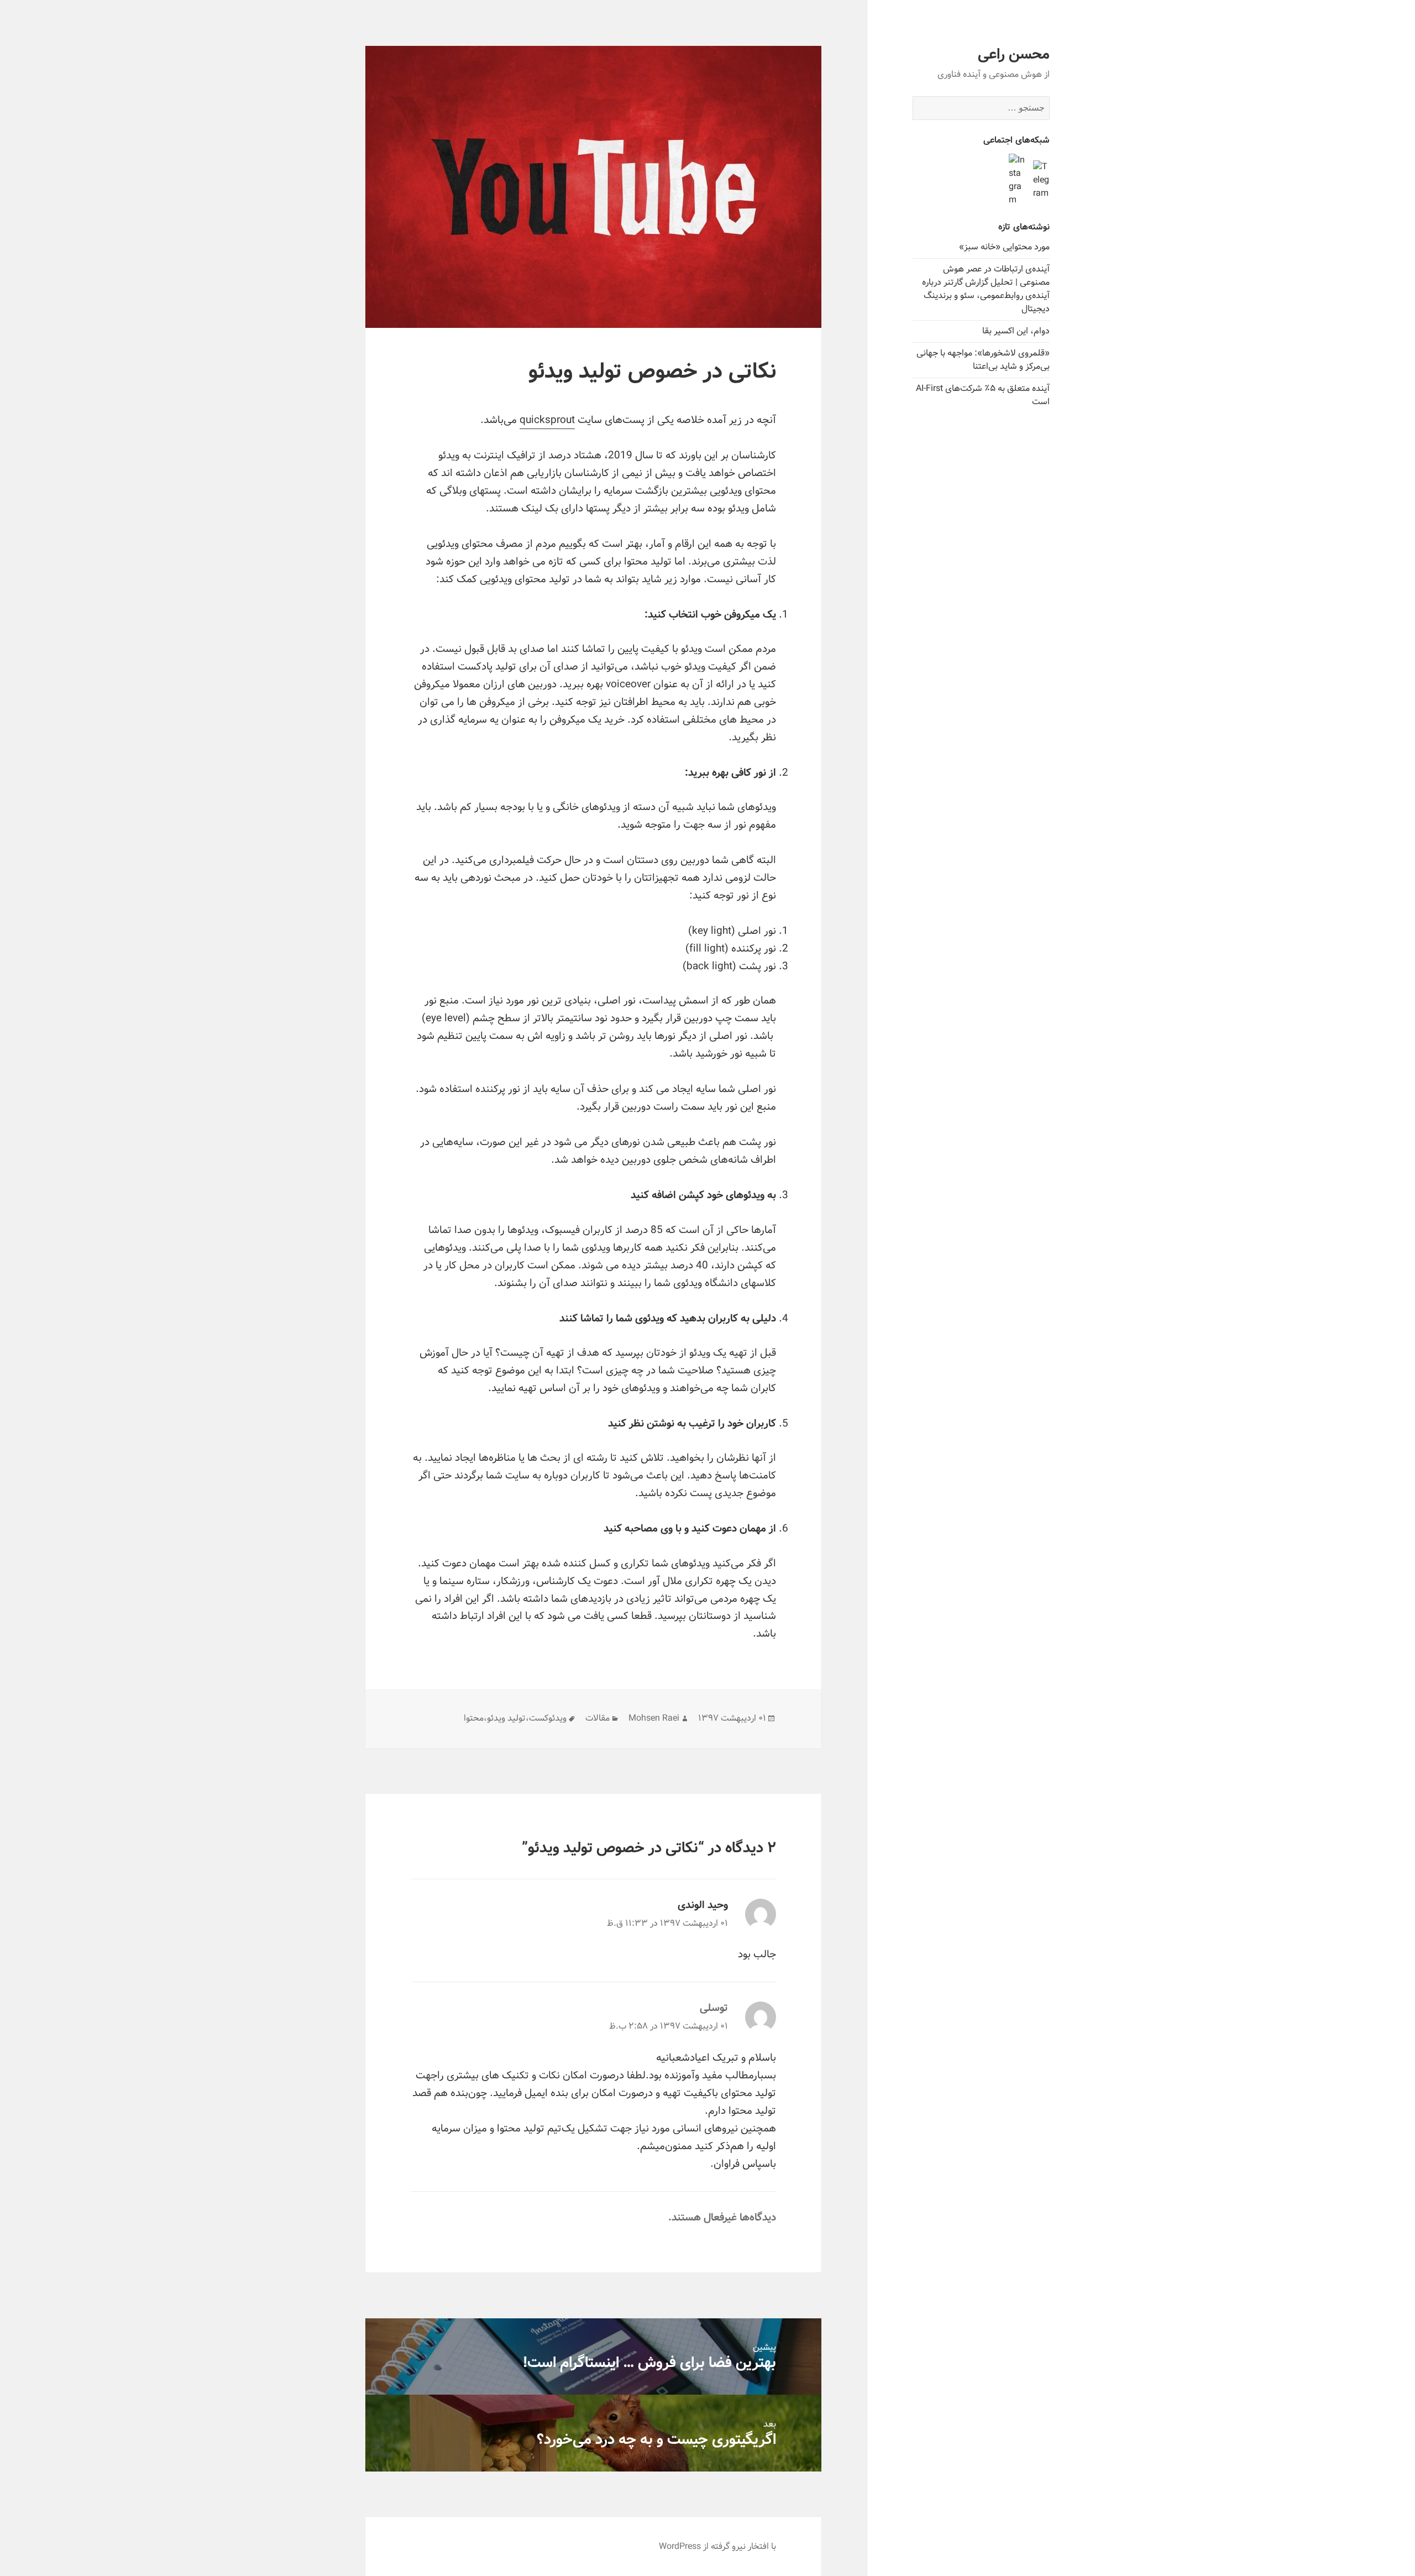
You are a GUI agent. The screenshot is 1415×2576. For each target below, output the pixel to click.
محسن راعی (1014, 55)
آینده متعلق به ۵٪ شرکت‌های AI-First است (983, 395)
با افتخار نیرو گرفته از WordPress (717, 2546)
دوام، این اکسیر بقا (1016, 331)
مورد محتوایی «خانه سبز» (1004, 247)
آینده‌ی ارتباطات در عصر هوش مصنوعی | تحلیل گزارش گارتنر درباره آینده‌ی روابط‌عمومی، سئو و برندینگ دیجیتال (986, 289)
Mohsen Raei (654, 1718)
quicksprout (547, 420)
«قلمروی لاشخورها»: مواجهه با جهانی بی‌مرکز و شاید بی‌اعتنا (983, 360)
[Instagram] (1017, 180)
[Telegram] (1041, 180)
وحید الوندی (703, 1905)
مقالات (598, 1718)
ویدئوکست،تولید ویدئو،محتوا (515, 1718)
